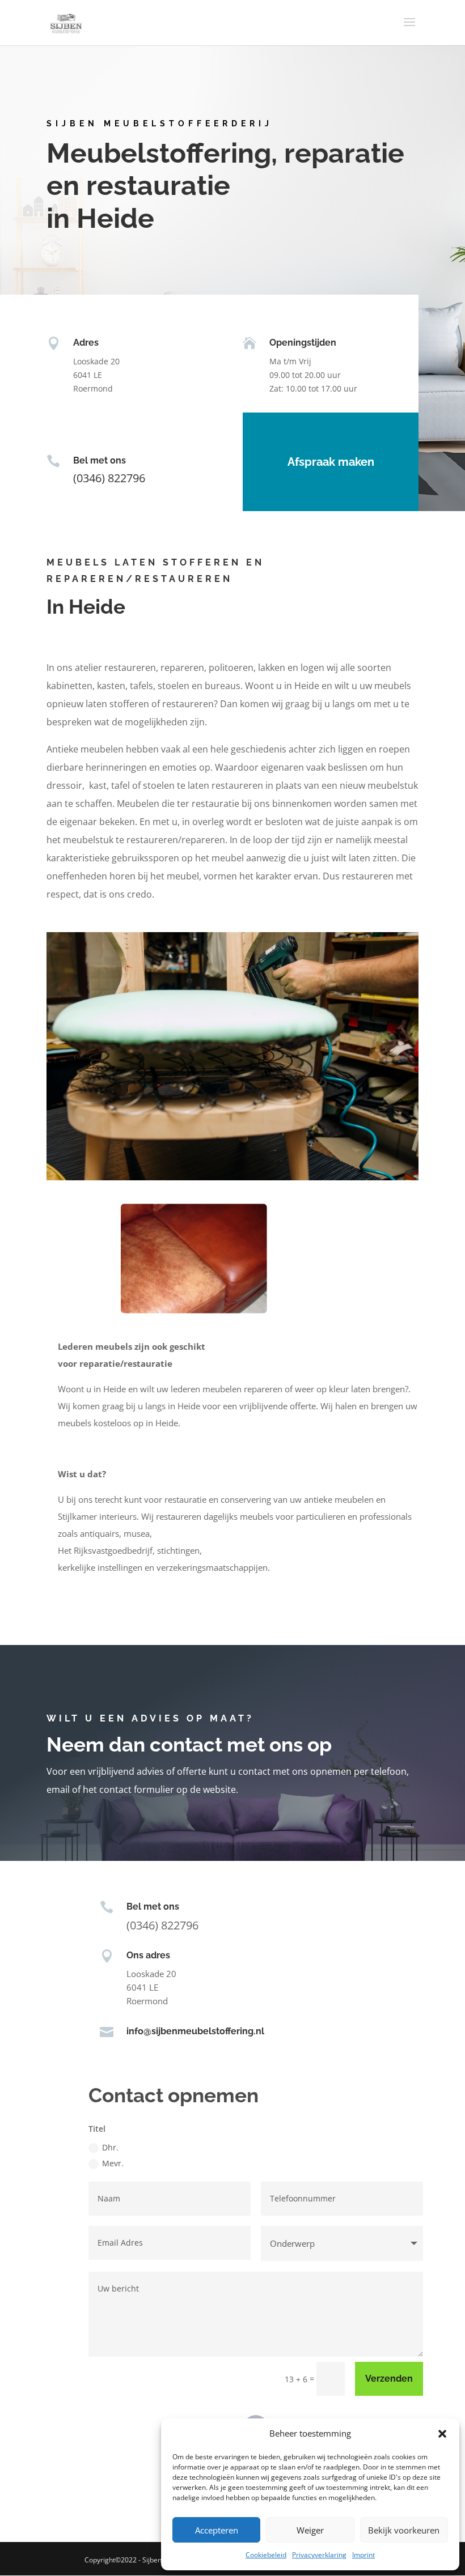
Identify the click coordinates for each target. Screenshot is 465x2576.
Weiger (310, 2530)
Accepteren (217, 2530)
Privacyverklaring (319, 2555)
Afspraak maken (331, 462)
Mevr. (113, 2163)
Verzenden (389, 2379)
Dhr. (110, 2147)
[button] (442, 2434)
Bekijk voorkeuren (404, 2530)
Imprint (363, 2555)
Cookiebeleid (266, 2555)
